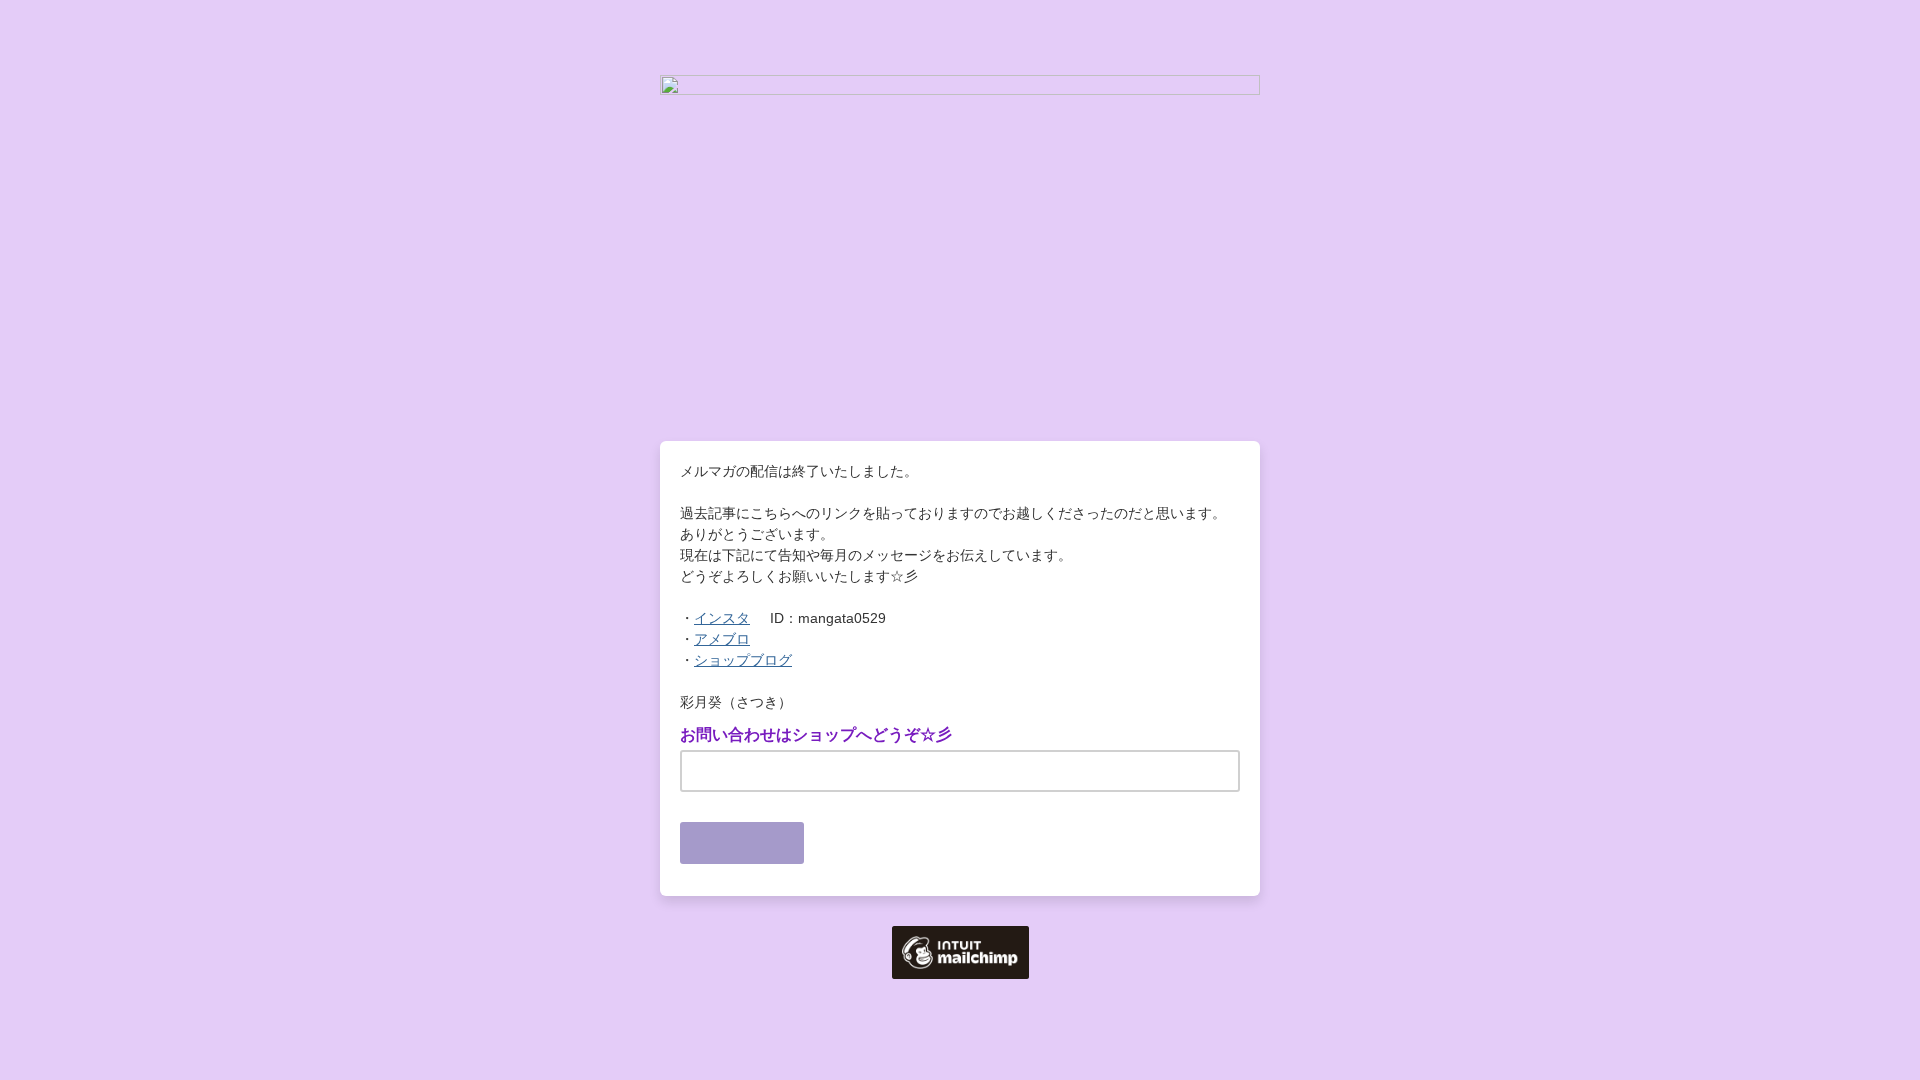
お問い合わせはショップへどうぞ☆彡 (822, 733)
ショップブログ (743, 660)
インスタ (722, 618)
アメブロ (722, 639)
